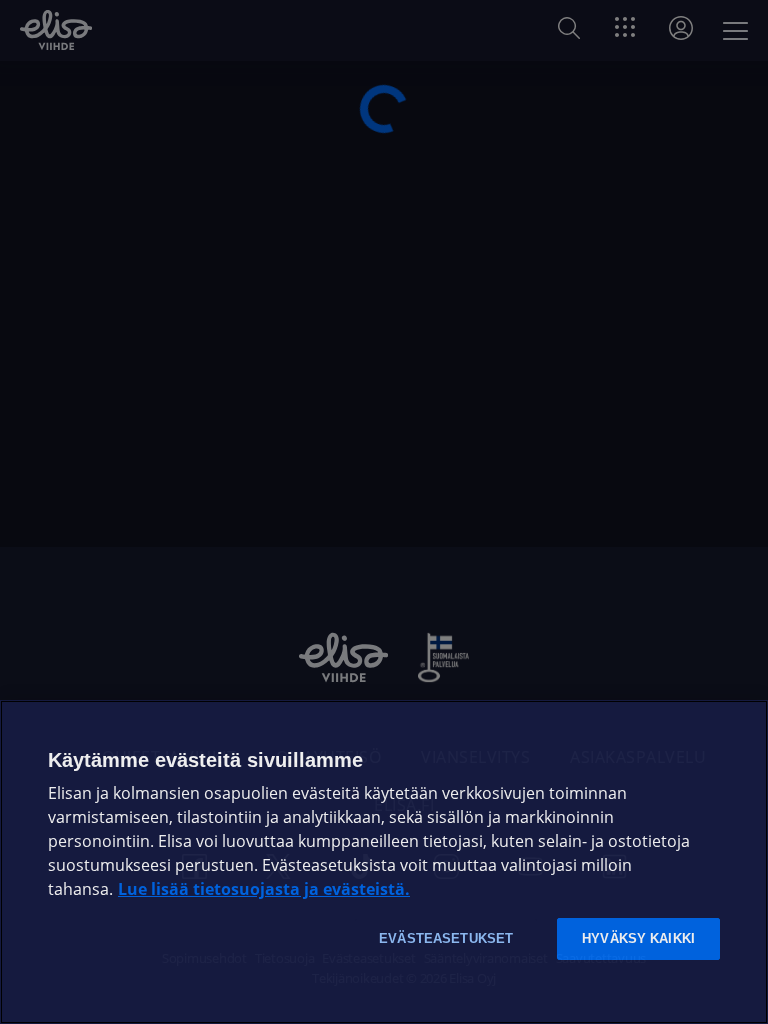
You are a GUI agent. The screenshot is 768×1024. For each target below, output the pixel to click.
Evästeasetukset (446, 938)
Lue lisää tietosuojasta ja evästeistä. (264, 889)
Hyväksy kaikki (638, 938)
